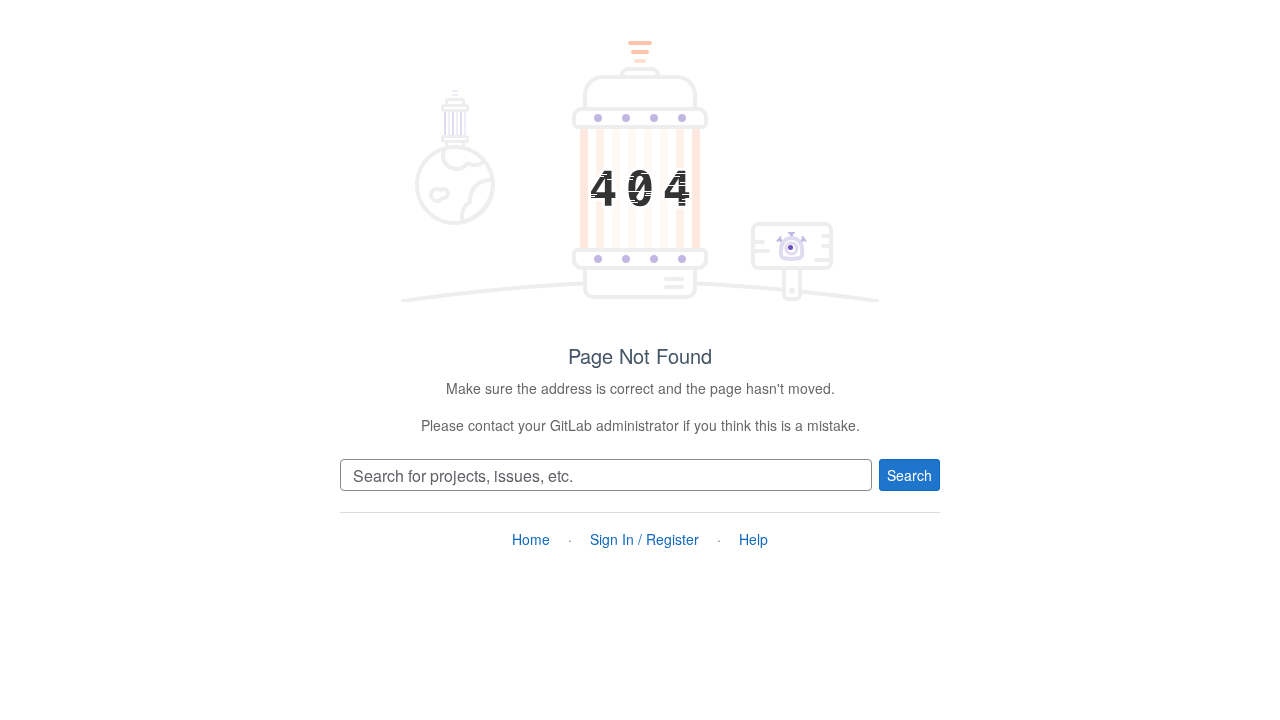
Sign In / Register (644, 539)
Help (753, 539)
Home (531, 539)
